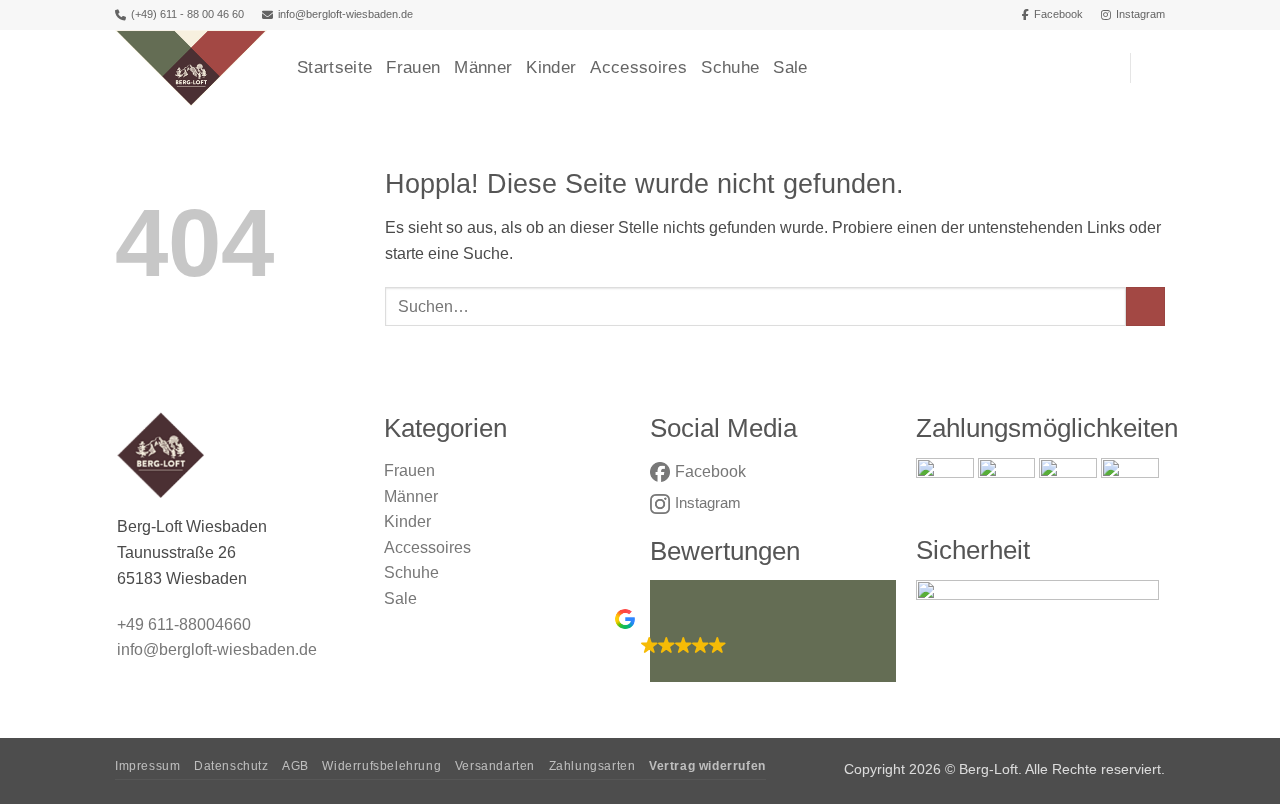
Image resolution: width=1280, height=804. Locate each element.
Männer (483, 67)
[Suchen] (1105, 68)
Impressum (148, 766)
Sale (790, 67)
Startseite (334, 67)
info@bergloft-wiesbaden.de (345, 14)
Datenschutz (231, 766)
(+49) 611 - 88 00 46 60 (187, 14)
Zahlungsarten (592, 766)
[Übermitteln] (1145, 306)
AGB (295, 766)
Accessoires (638, 67)
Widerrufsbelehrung (381, 766)
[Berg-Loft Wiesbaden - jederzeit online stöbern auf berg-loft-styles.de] (191, 68)
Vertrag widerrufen (707, 766)
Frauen (413, 67)
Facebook (1058, 14)
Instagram (1140, 14)
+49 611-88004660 (184, 624)
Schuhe (730, 67)
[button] (1155, 68)
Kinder (551, 67)
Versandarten (495, 766)
